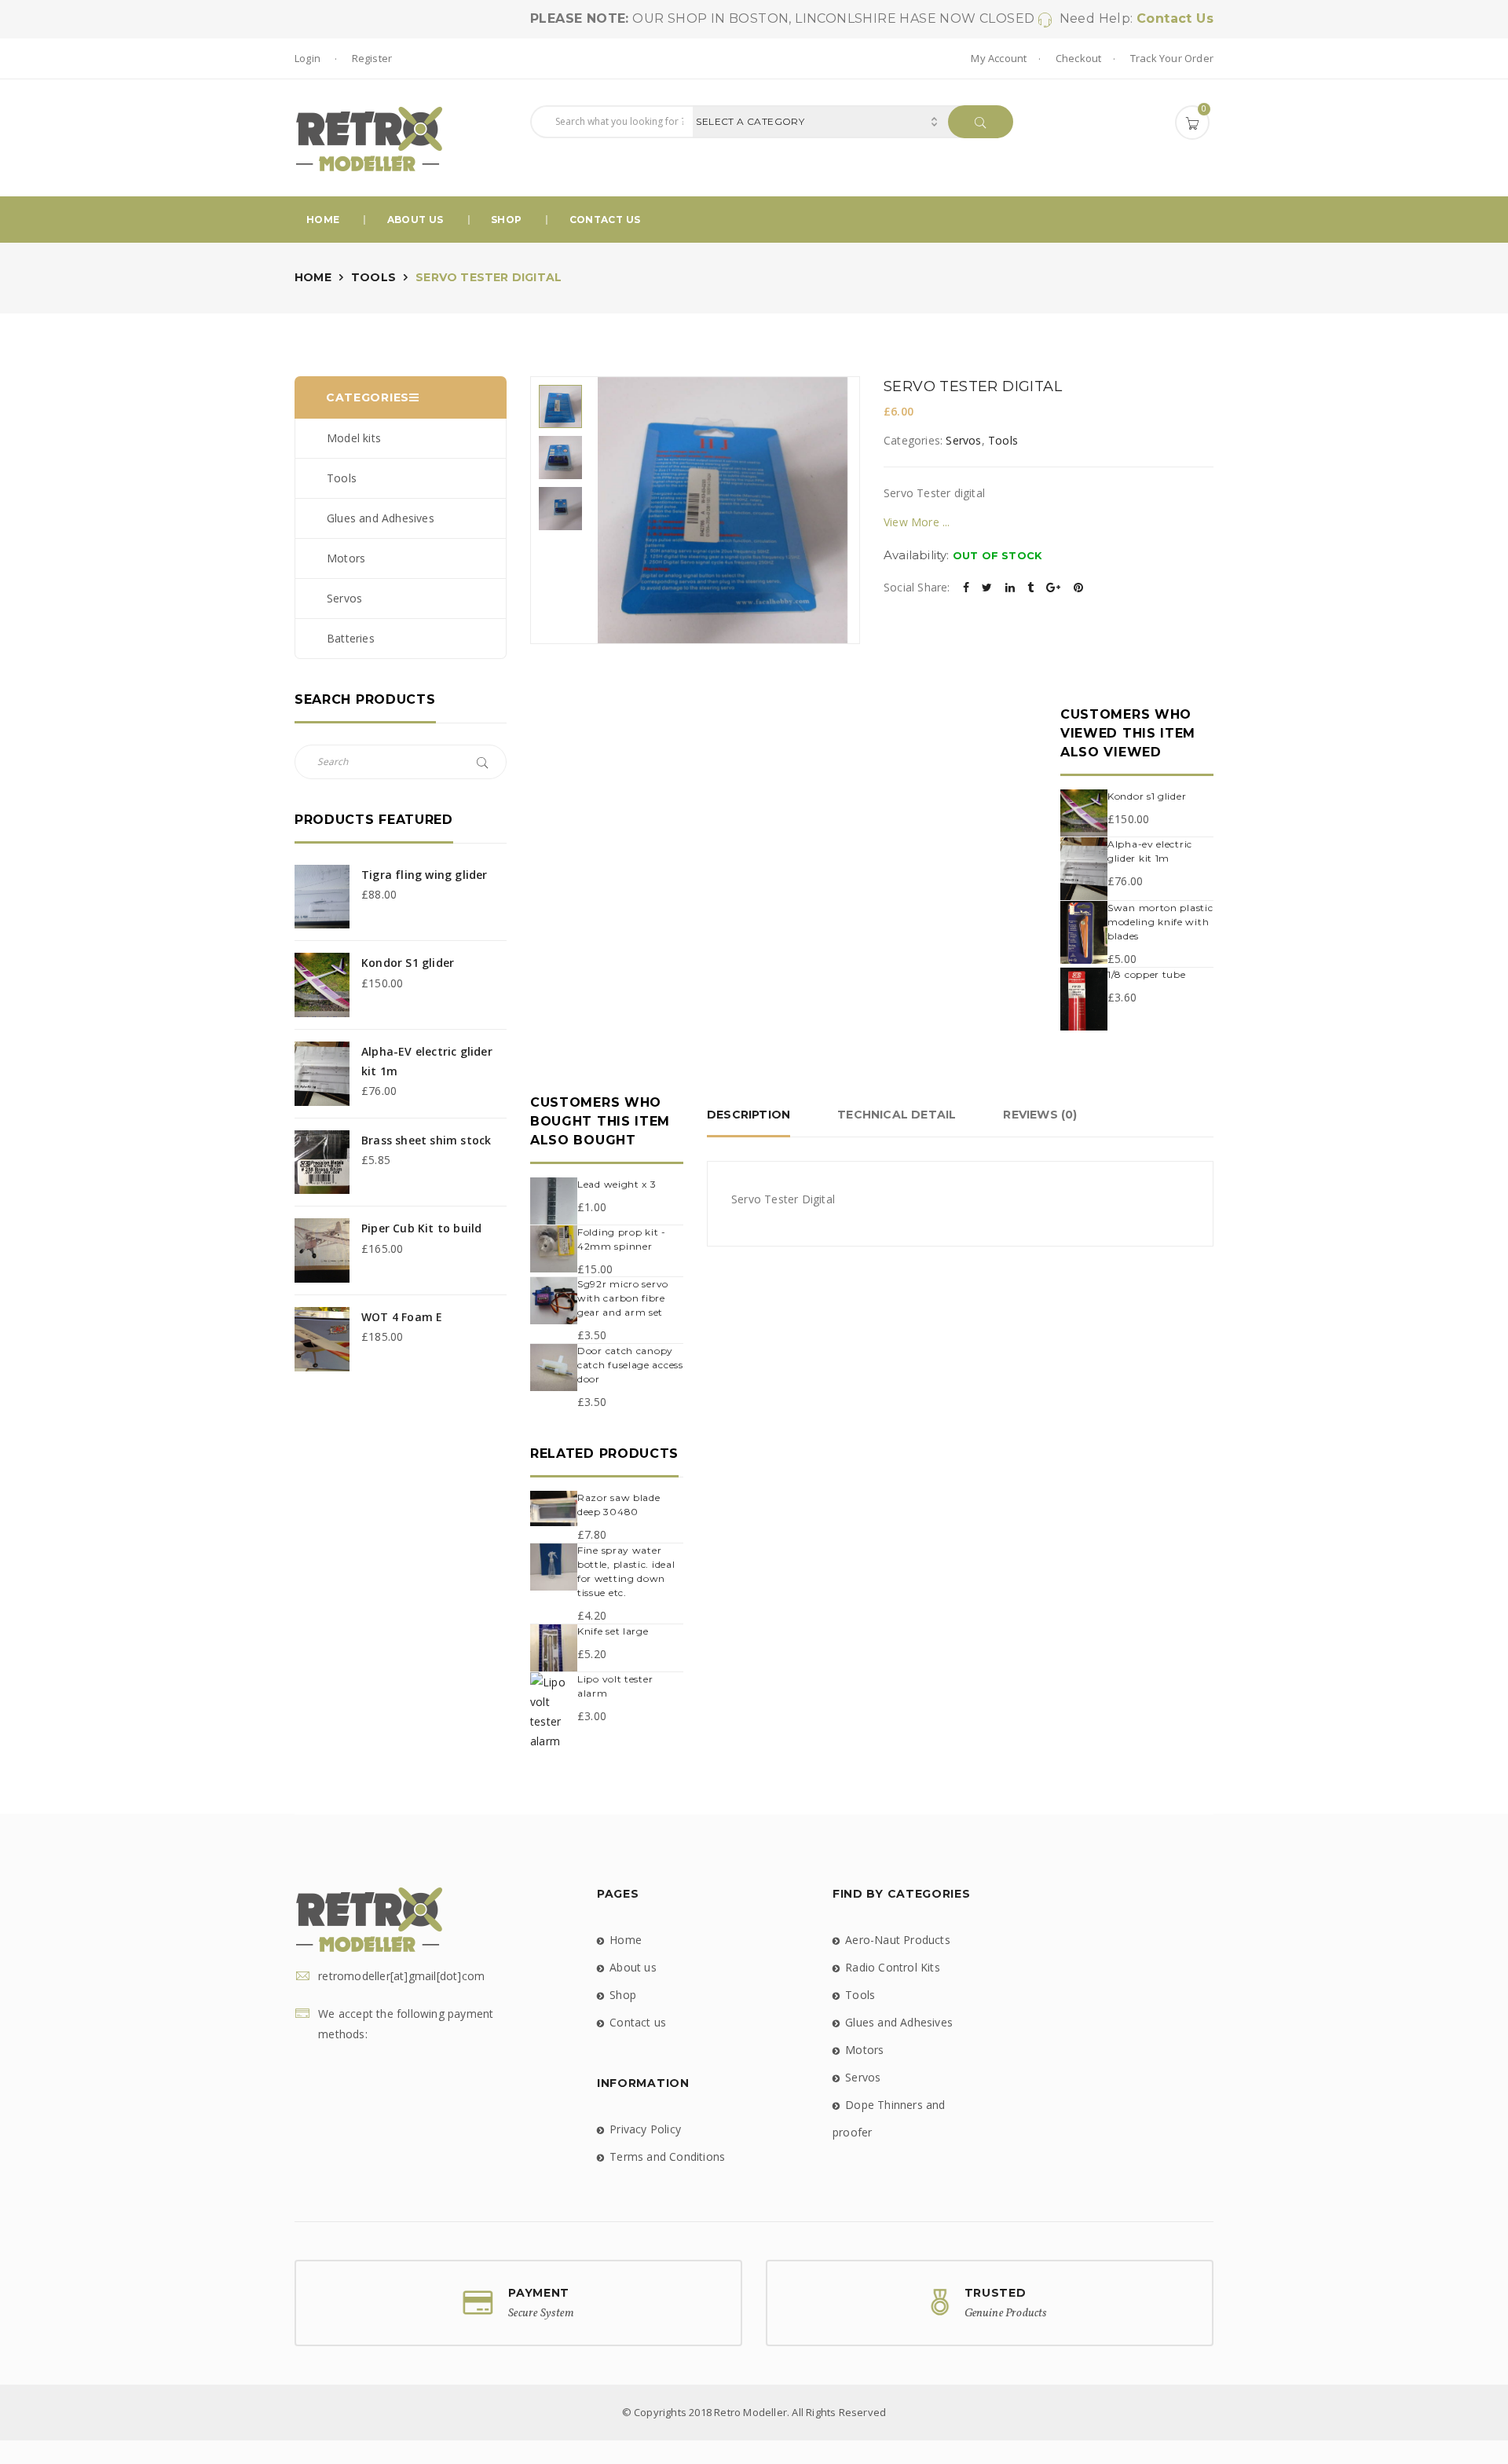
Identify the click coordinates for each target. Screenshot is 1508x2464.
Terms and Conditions (667, 2156)
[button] (1192, 123)
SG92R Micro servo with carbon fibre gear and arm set (623, 1298)
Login (309, 58)
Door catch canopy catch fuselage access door (630, 1365)
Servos (344, 598)
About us (415, 220)
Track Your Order (1172, 58)
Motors (346, 558)
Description (749, 1115)
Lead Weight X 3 (617, 1184)
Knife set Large (613, 1631)
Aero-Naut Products (898, 1940)
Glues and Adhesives (381, 518)
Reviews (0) (1040, 1115)
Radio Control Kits (893, 1967)
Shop (506, 220)
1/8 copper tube (1147, 974)
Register (372, 58)
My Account (999, 58)
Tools (373, 277)
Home (323, 220)
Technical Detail (897, 1115)
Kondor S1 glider (1147, 796)
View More (911, 522)
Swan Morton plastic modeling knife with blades (1160, 922)
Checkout (1079, 58)
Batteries (351, 638)
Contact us (605, 220)
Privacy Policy (645, 2129)
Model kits (354, 438)
